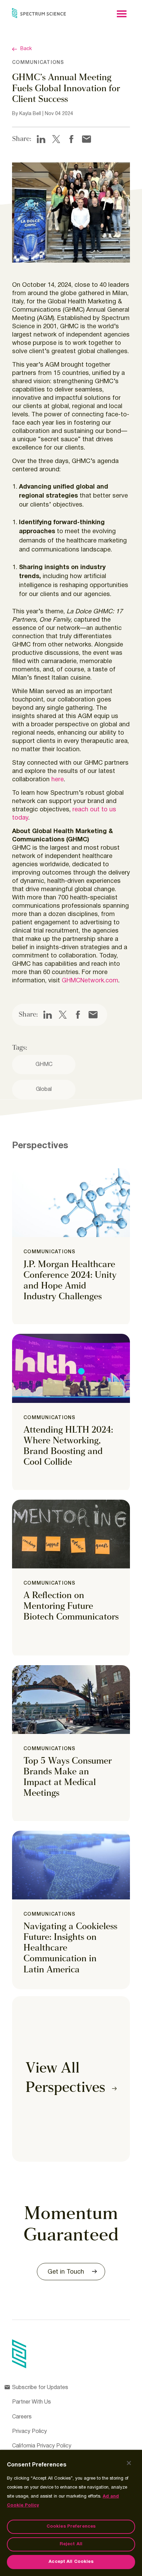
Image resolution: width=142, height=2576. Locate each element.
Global (44, 1089)
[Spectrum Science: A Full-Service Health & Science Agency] (39, 13)
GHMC (44, 1065)
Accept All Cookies (71, 2562)
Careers (22, 2417)
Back (26, 49)
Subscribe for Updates (40, 2388)
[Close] (129, 2463)
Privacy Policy (29, 2432)
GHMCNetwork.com (90, 981)
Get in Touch (66, 2272)
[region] (71, 2513)
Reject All (71, 2544)
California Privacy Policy (42, 2446)
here (58, 780)
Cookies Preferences (71, 2527)
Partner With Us (32, 2402)
